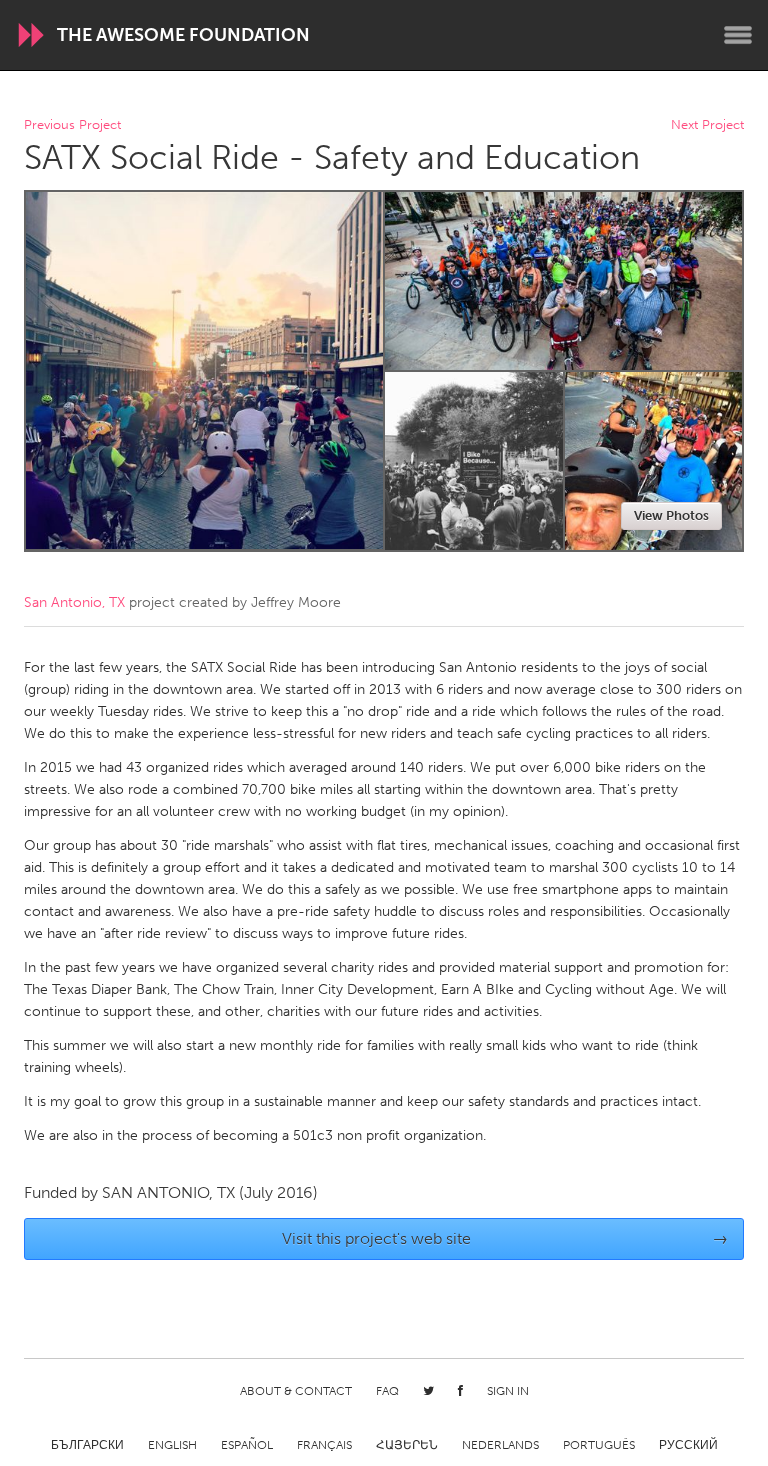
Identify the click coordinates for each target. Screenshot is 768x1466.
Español (247, 1445)
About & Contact (296, 1391)
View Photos (671, 515)
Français (324, 1445)
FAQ (387, 1391)
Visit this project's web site (505, 1238)
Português (599, 1445)
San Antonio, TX (74, 602)
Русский (688, 1445)
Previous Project (72, 125)
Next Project (707, 125)
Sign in (508, 1391)
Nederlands (500, 1445)
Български (87, 1445)
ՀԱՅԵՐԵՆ (407, 1445)
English (172, 1445)
